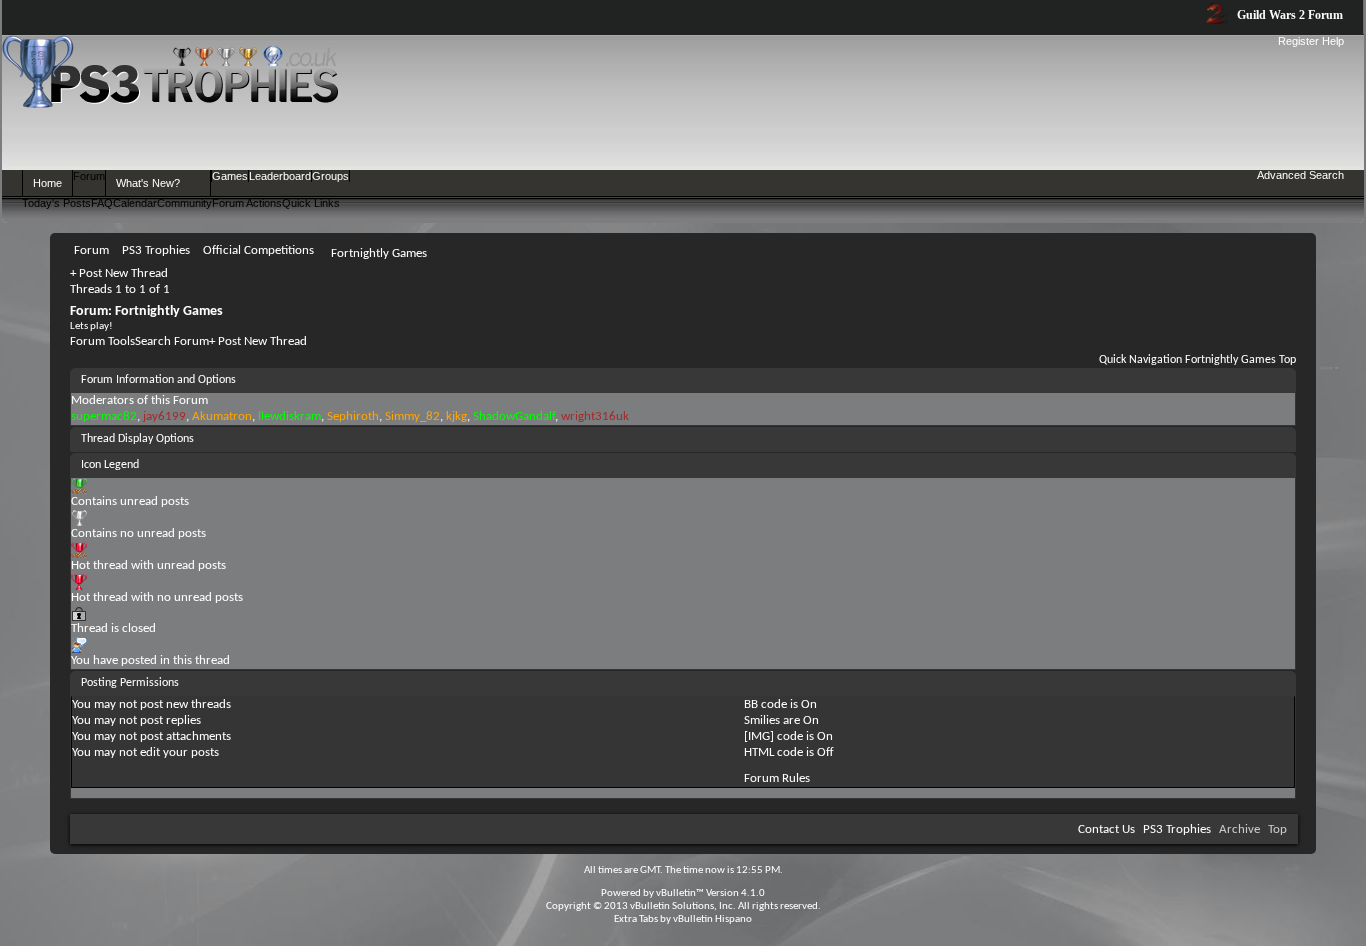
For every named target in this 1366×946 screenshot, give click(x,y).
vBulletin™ (680, 893)
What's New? (148, 183)
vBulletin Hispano (712, 919)
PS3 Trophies (1177, 829)
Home (47, 183)
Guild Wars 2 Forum (1288, 15)
